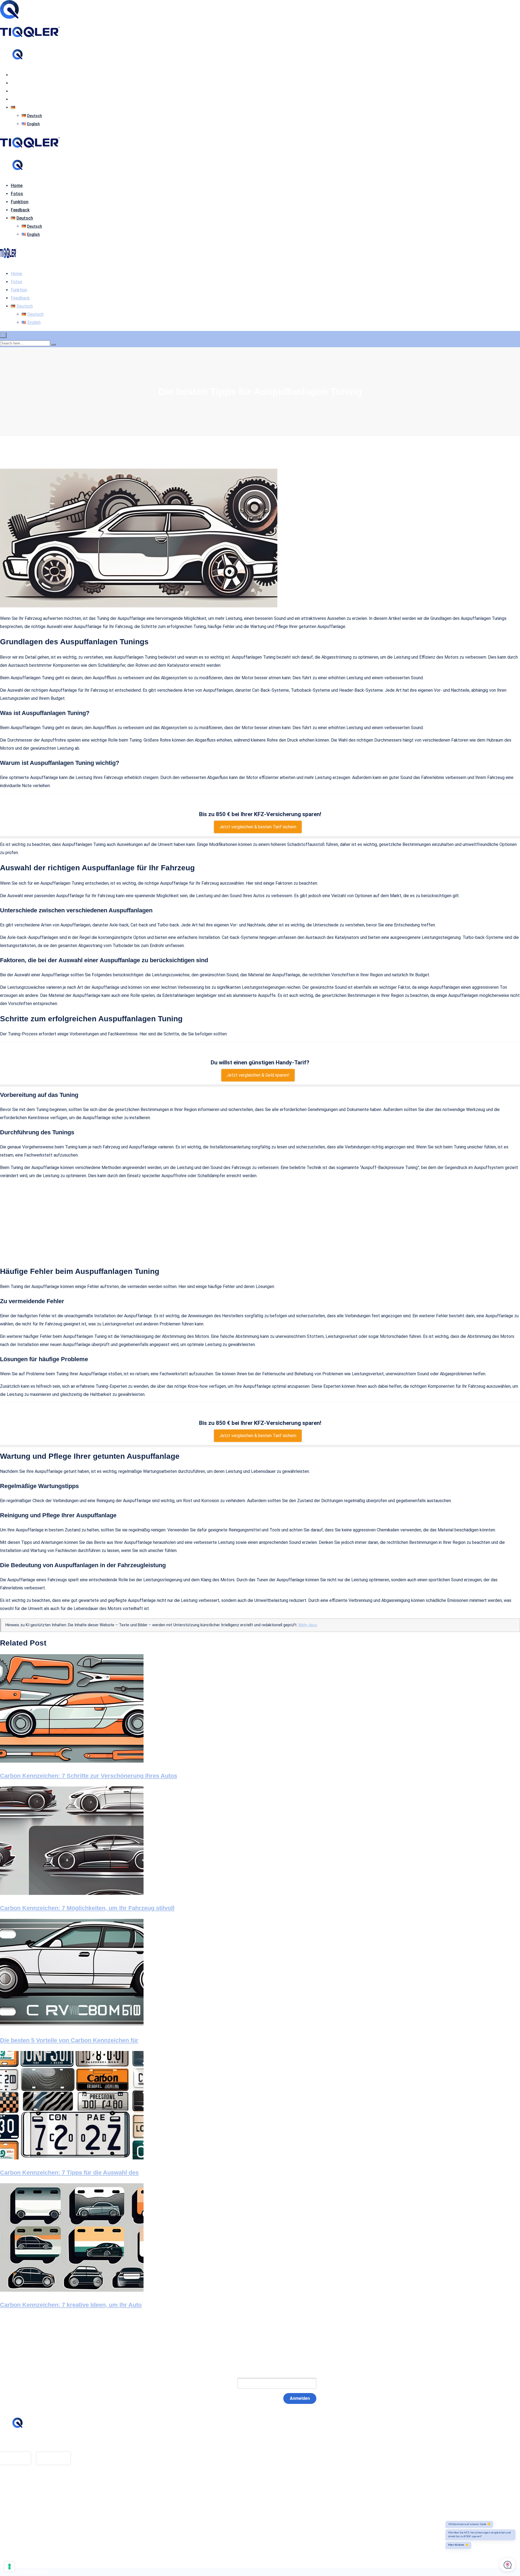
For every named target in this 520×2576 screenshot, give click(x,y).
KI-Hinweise (22, 2514)
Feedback (20, 99)
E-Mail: (220, 2383)
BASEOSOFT (39, 2572)
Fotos (17, 83)
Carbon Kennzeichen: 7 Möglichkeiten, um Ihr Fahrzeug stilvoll (87, 1908)
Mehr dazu (308, 1625)
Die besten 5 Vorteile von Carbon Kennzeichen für (69, 2040)
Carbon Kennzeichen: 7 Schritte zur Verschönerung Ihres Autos (89, 1776)
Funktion (20, 91)
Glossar (18, 2489)
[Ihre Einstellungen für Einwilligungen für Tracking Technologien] (9, 2567)
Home (17, 75)
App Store (15, 2458)
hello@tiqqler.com (28, 2443)
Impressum (21, 2498)
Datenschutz (23, 2506)
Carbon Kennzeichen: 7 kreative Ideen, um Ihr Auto (71, 2305)
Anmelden (300, 2398)
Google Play (53, 2458)
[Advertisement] (260, 1222)
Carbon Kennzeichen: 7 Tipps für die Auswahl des (69, 2173)
